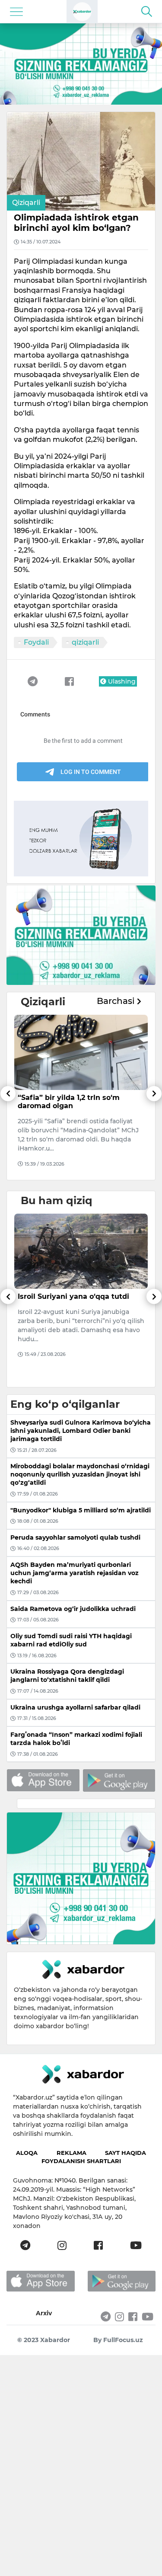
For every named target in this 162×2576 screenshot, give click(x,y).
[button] (8, 1133)
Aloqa (27, 2153)
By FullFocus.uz (118, 2340)
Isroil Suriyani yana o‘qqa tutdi (73, 1296)
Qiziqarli (26, 203)
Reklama (71, 2153)
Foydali (36, 642)
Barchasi (117, 1001)
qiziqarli (85, 642)
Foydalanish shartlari (81, 2161)
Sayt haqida (125, 2153)
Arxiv (44, 2313)
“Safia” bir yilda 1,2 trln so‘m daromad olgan (69, 1102)
